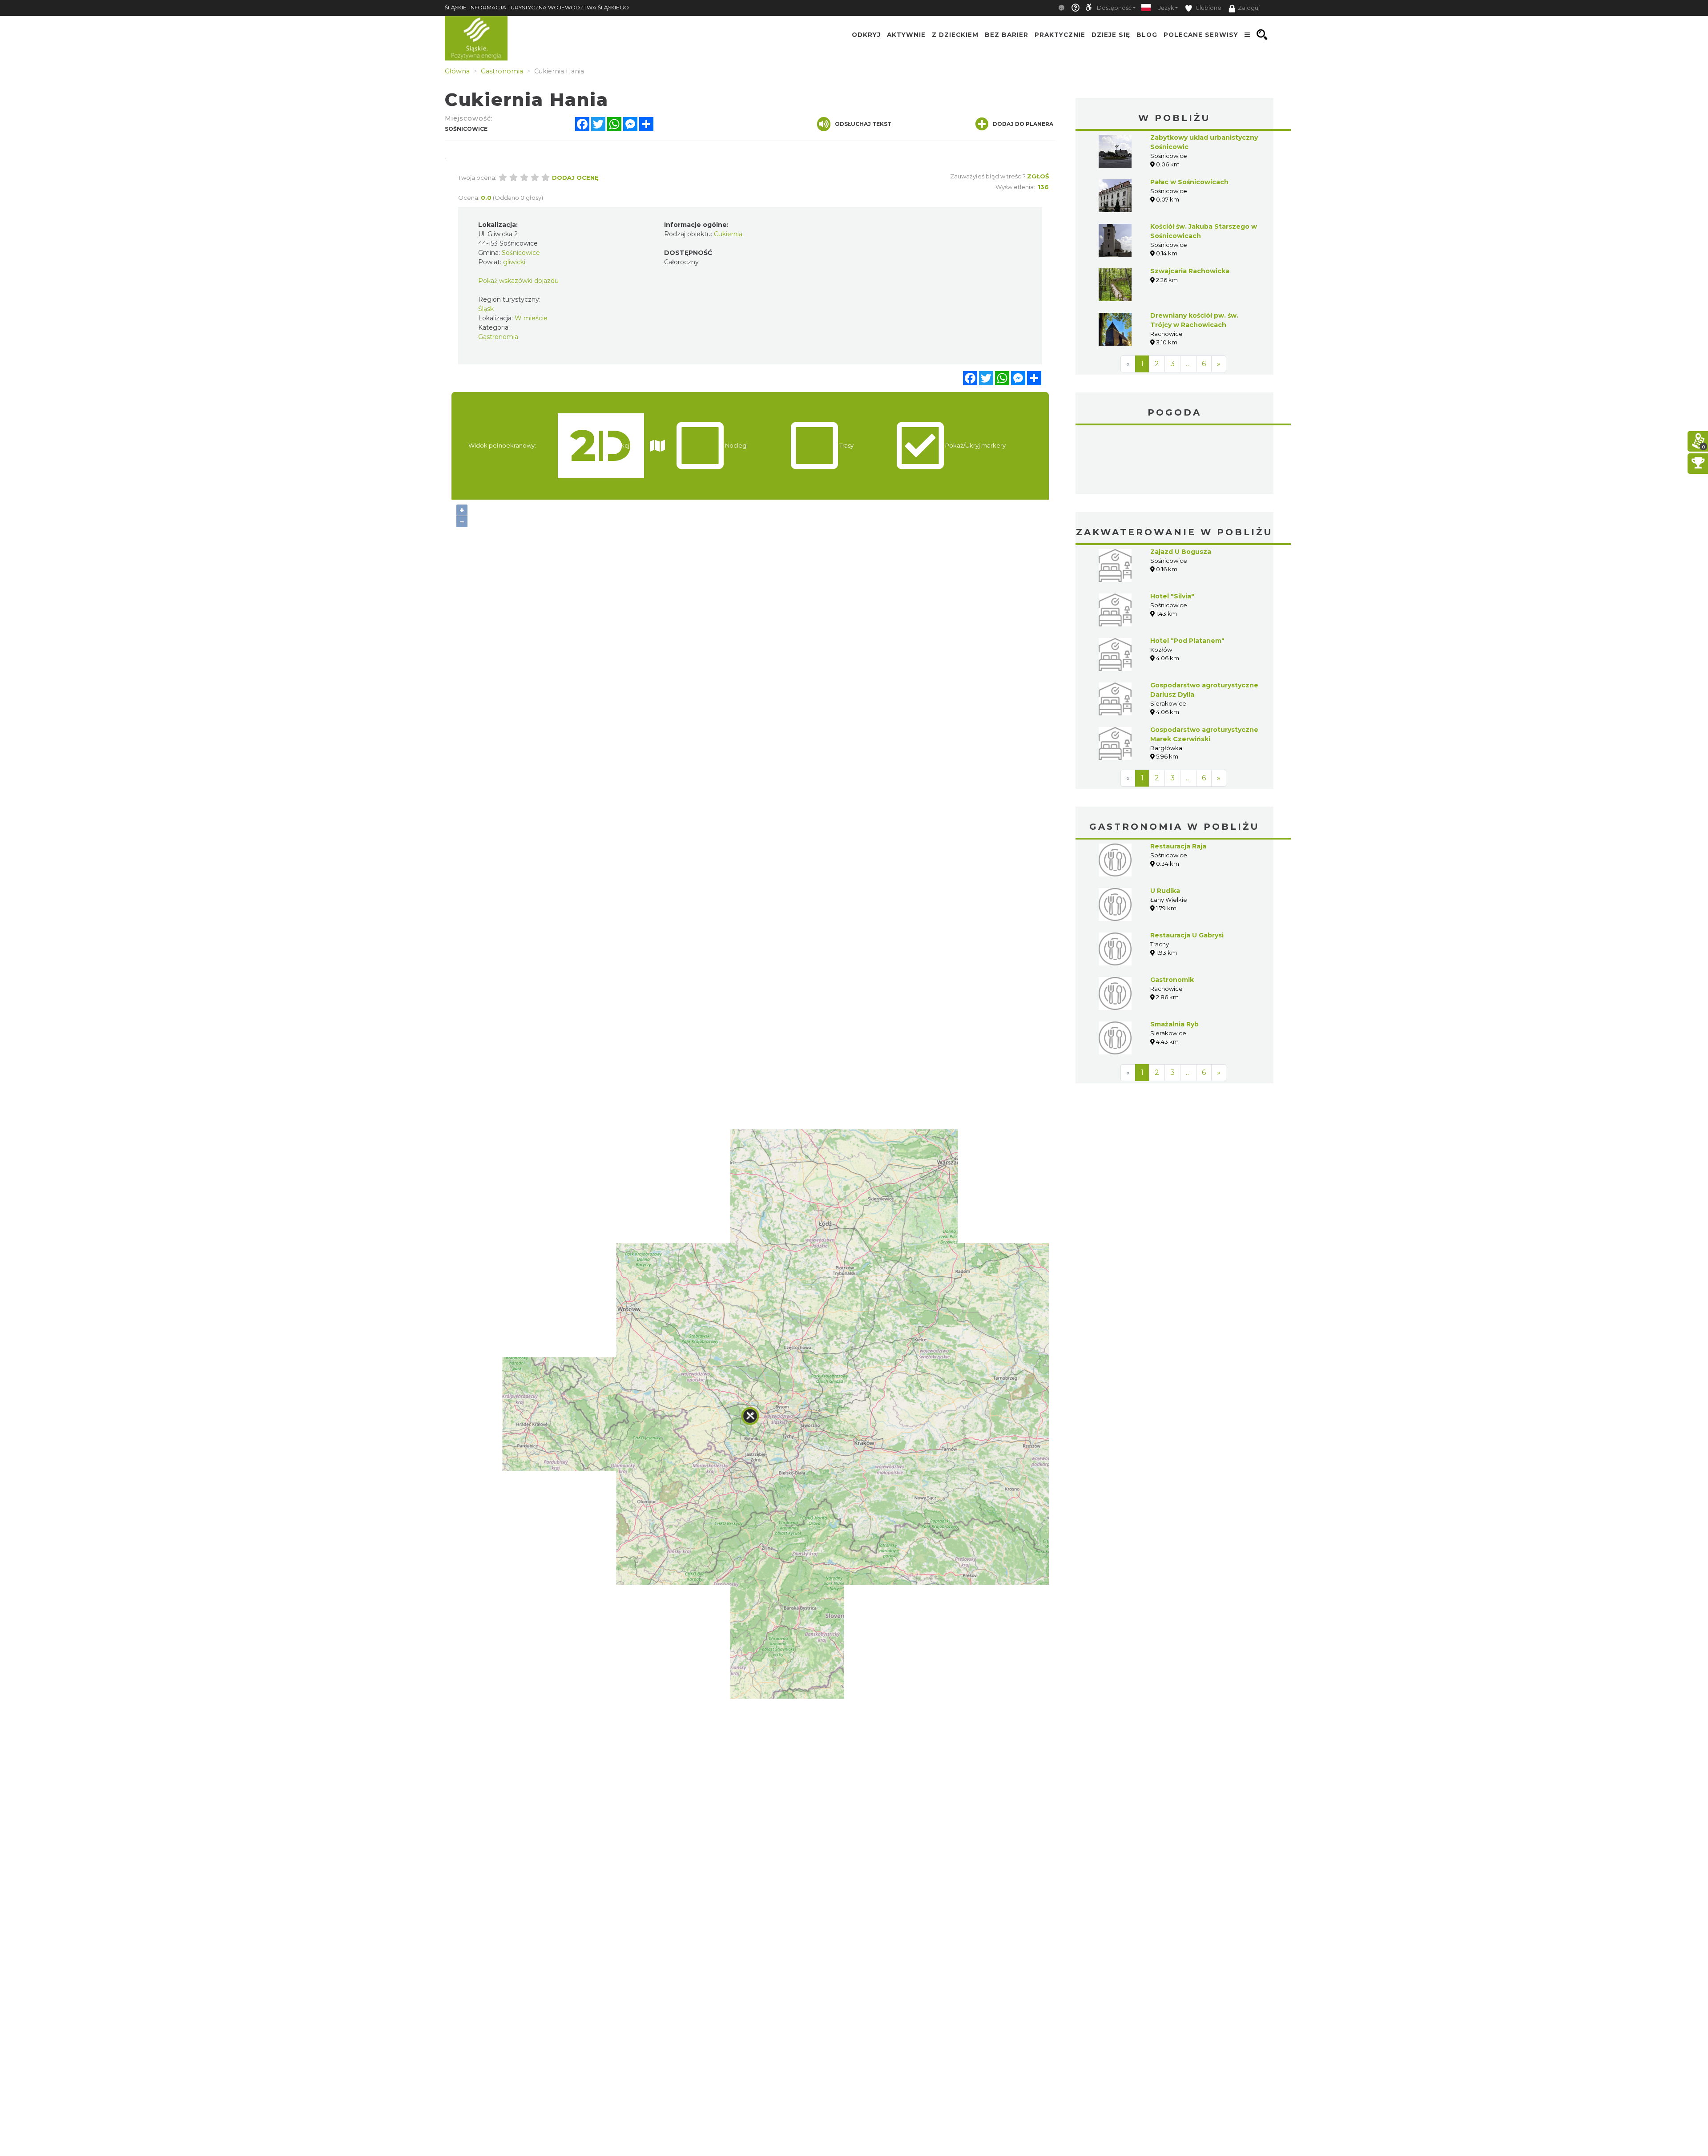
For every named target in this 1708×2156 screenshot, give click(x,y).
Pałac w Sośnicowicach (1189, 182)
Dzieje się (1111, 35)
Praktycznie (1060, 35)
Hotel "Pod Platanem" (1187, 641)
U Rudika (1165, 891)
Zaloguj (1249, 8)
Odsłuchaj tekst (863, 124)
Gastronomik (1172, 980)
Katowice (1174, 461)
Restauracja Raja (1178, 846)
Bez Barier (1007, 35)
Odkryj (866, 35)
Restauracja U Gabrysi (1187, 935)
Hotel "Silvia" (1172, 596)
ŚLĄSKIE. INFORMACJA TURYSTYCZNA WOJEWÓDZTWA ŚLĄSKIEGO (537, 7)
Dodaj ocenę (575, 178)
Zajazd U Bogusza (1181, 552)
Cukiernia (728, 234)
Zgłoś (1038, 176)
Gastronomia (498, 337)
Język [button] (1166, 8)
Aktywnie (906, 35)
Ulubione (1208, 8)
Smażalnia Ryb (1174, 1024)
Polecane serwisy (1201, 35)
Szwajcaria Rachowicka (1190, 271)
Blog (1147, 35)
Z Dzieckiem (955, 35)
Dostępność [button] (1114, 8)
